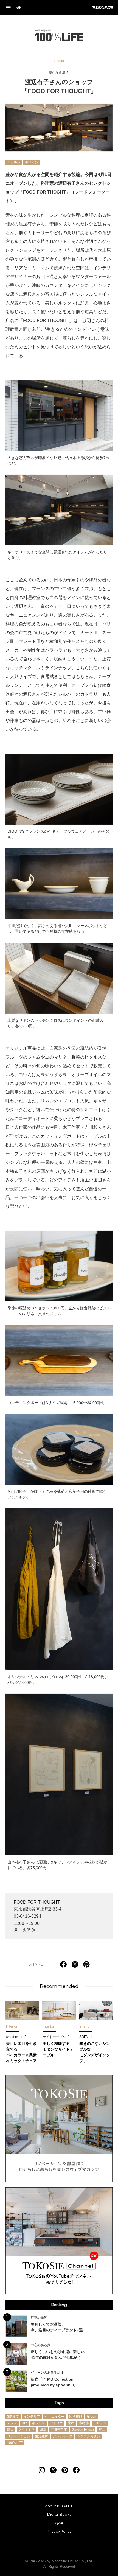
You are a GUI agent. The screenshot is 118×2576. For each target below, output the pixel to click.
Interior (59, 61)
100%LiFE (59, 35)
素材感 (84, 2423)
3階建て (13, 2417)
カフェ (12, 2423)
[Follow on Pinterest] (65, 2470)
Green (92, 2417)
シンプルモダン (89, 2436)
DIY (24, 2423)
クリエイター (55, 2417)
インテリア (32, 2417)
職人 (10, 2430)
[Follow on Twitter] (53, 2470)
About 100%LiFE (59, 2506)
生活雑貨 (41, 2436)
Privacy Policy (59, 2531)
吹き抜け (76, 2417)
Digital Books (59, 2514)
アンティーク (63, 2436)
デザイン (32, 162)
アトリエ (56, 2423)
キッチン (14, 162)
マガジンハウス (103, 8)
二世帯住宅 (59, 2430)
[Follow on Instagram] (42, 2470)
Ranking (59, 2305)
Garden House (83, 2430)
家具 (102, 2430)
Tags (59, 2403)
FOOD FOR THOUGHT (37, 1902)
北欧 (71, 2423)
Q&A (59, 2523)
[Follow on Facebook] (76, 2470)
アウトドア (27, 2430)
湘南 (43, 2430)
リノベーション (19, 2436)
